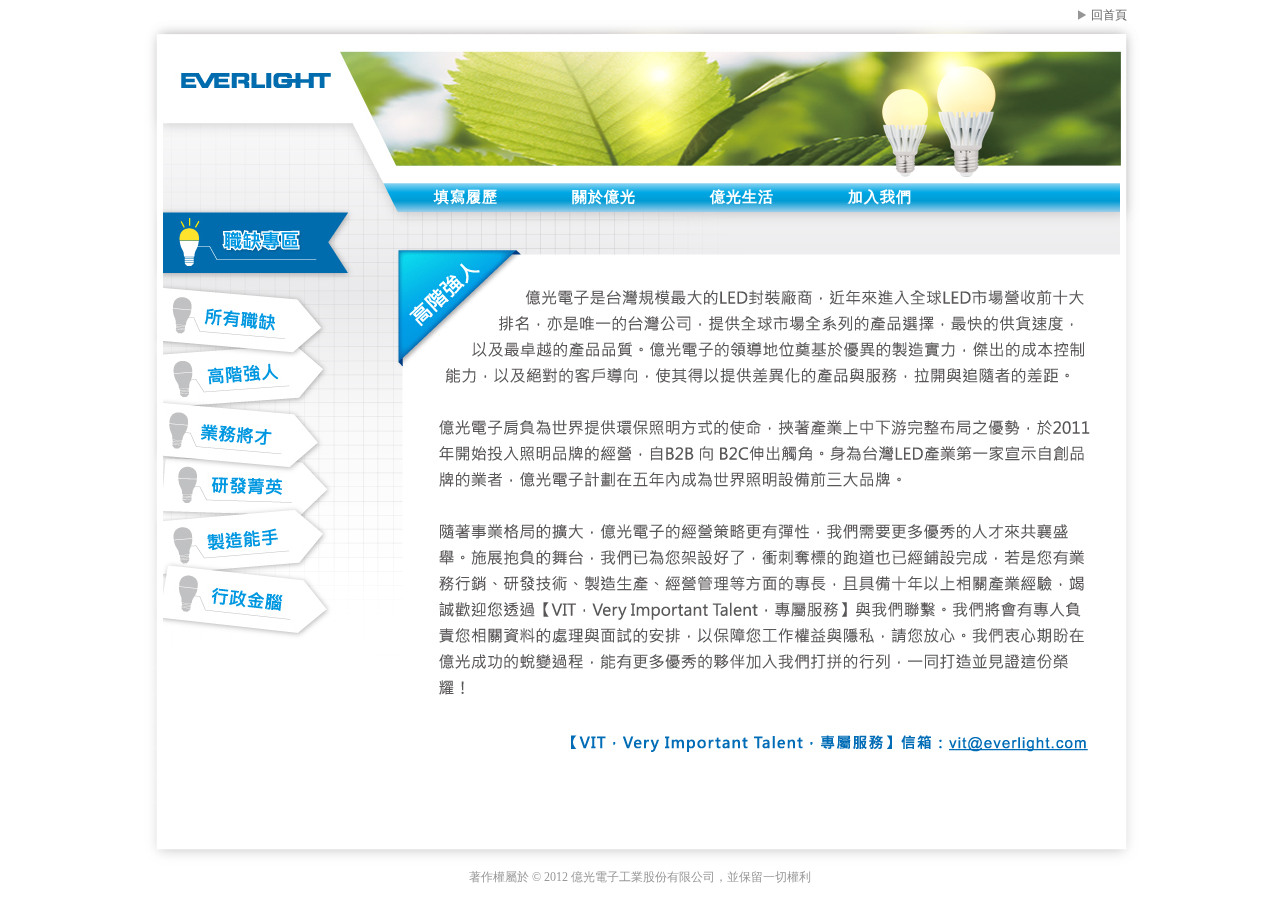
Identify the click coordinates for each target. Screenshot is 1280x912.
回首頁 (1109, 15)
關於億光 (604, 197)
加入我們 (880, 197)
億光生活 (742, 197)
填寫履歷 (466, 197)
